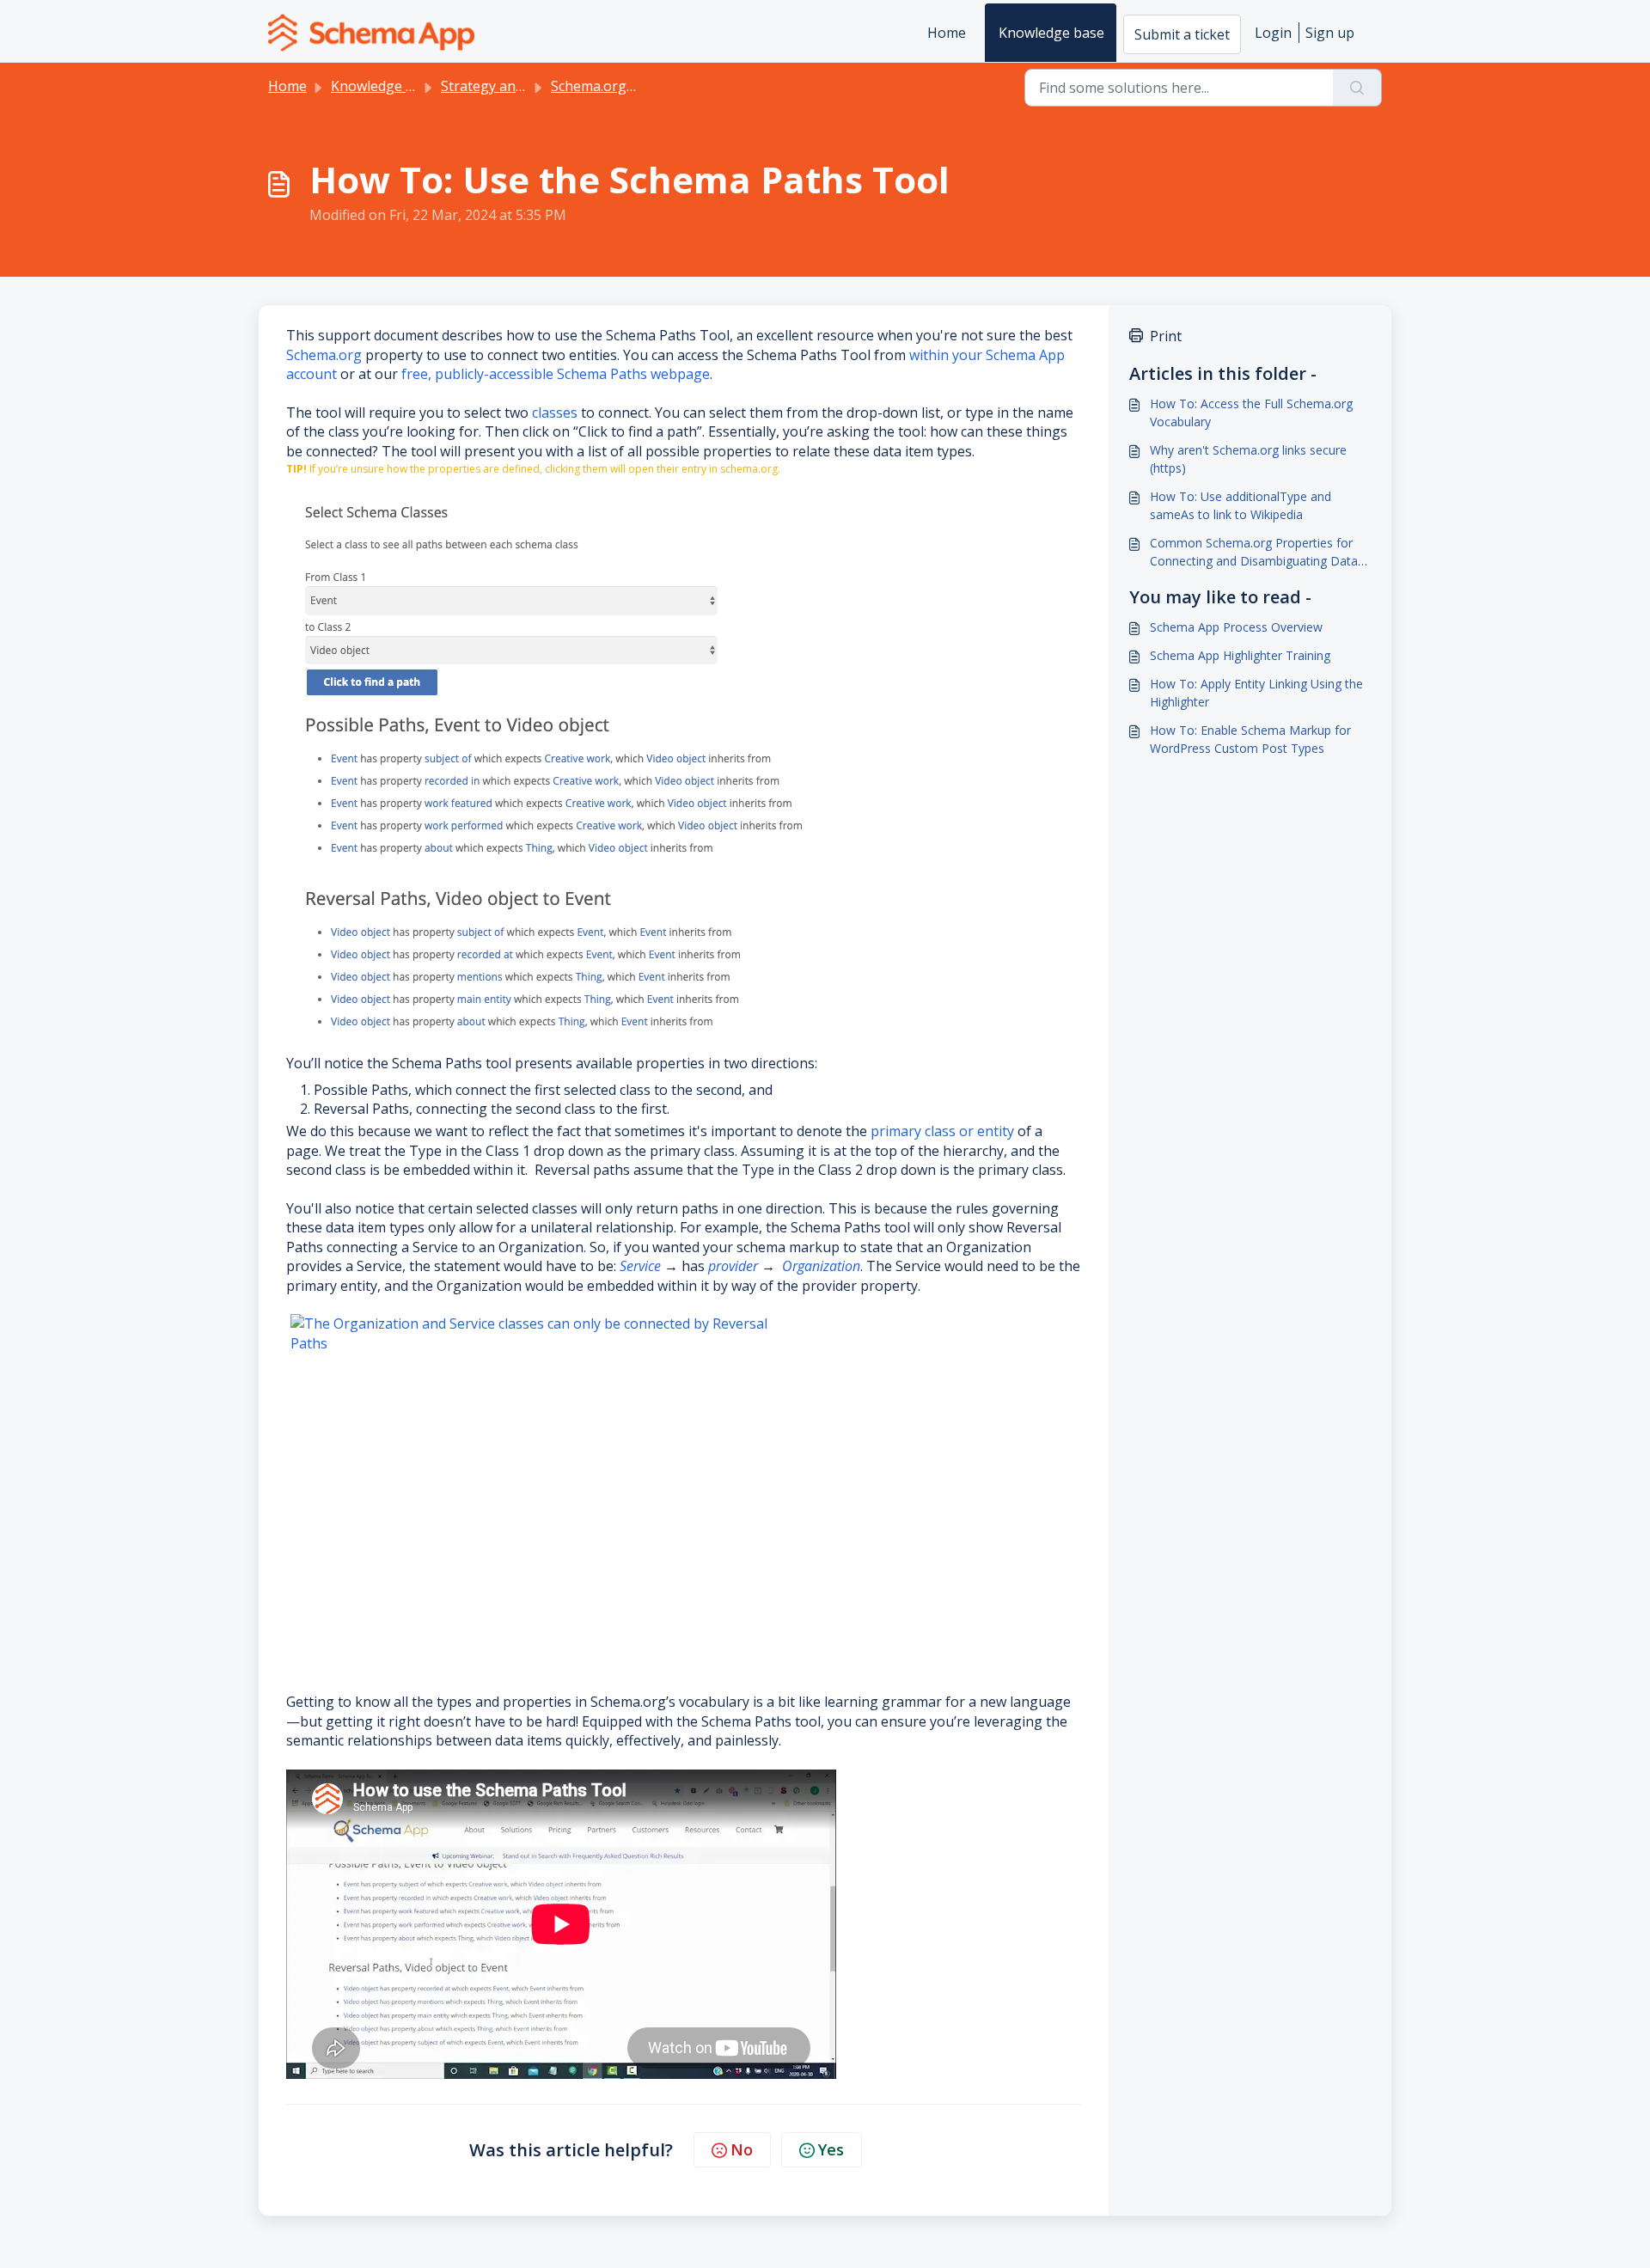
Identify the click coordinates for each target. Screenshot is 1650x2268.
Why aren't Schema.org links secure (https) (1248, 459)
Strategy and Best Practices (529, 86)
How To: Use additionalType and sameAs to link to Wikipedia (1241, 505)
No (742, 2149)
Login (1273, 33)
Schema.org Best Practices (636, 86)
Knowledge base (1051, 33)
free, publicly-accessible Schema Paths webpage (556, 374)
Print (1166, 336)
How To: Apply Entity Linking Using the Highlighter (1256, 693)
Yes (831, 2149)
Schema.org (324, 355)
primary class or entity (944, 1131)
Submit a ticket (1182, 34)
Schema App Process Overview (1236, 627)
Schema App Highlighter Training (1240, 655)
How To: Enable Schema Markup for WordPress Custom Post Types (1250, 739)
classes (556, 413)
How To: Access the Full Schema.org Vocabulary (1251, 413)
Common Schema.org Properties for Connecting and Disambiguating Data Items (1254, 552)
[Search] (1357, 88)
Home (947, 33)
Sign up (1330, 33)
